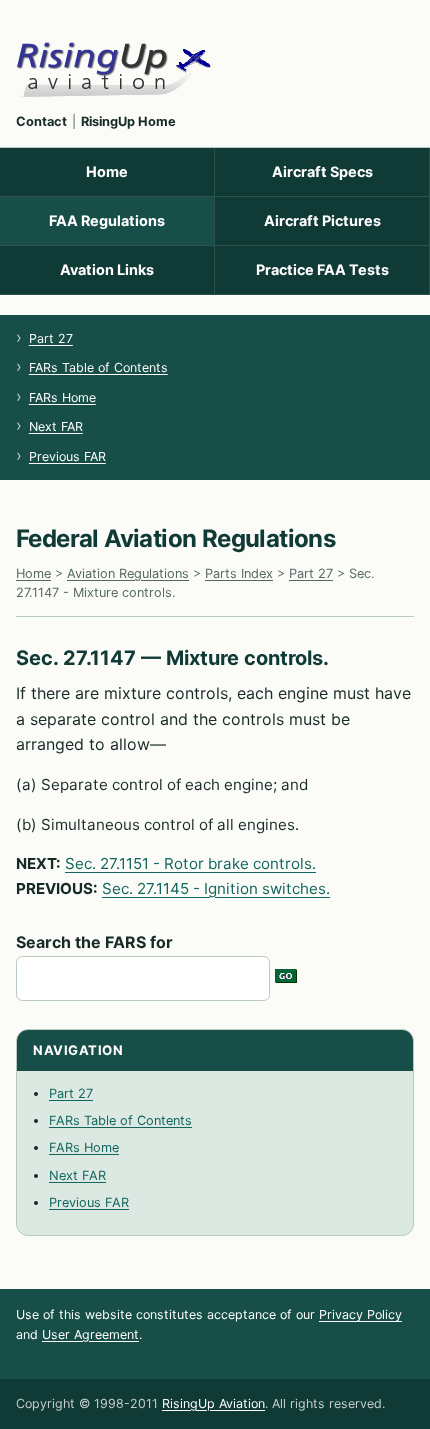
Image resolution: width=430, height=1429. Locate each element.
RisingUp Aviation (213, 1403)
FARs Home (62, 397)
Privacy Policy (360, 1314)
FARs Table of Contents (98, 367)
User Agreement (90, 1334)
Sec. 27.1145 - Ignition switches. (216, 888)
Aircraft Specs (322, 171)
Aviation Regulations (128, 573)
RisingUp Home (128, 121)
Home (107, 171)
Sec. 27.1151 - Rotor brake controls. (190, 863)
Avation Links (107, 269)
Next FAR (56, 426)
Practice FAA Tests (322, 269)
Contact (41, 121)
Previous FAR (67, 456)
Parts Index (239, 573)
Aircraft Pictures (322, 220)
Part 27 (51, 338)
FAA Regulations (107, 220)
